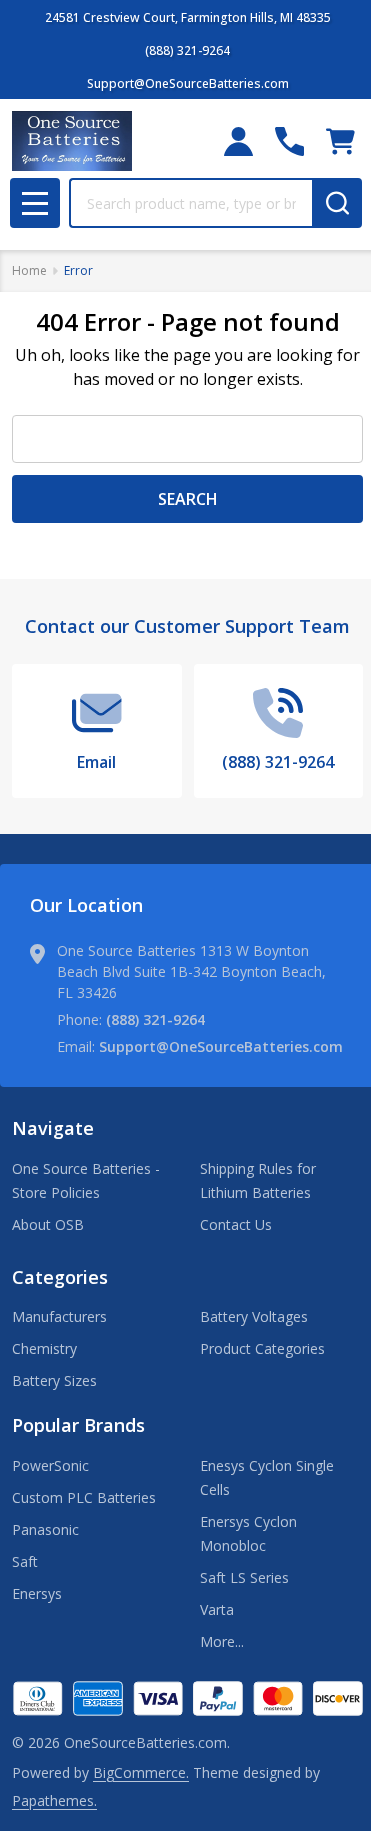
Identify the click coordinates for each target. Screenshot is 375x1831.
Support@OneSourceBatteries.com (221, 1046)
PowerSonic (50, 1465)
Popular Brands (78, 1425)
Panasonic (45, 1529)
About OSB (48, 1224)
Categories (60, 1277)
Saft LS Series (244, 1577)
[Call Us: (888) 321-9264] (289, 141)
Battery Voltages (254, 1316)
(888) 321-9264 (155, 1019)
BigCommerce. (141, 1772)
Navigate (53, 1128)
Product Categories (262, 1348)
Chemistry (44, 1348)
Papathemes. (54, 1800)
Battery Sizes (54, 1380)
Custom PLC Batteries (84, 1497)
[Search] (337, 203)
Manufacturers (59, 1316)
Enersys (37, 1593)
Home (29, 270)
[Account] (238, 141)
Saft (25, 1561)
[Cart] (340, 141)
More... (222, 1641)
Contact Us (236, 1224)
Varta (217, 1609)
